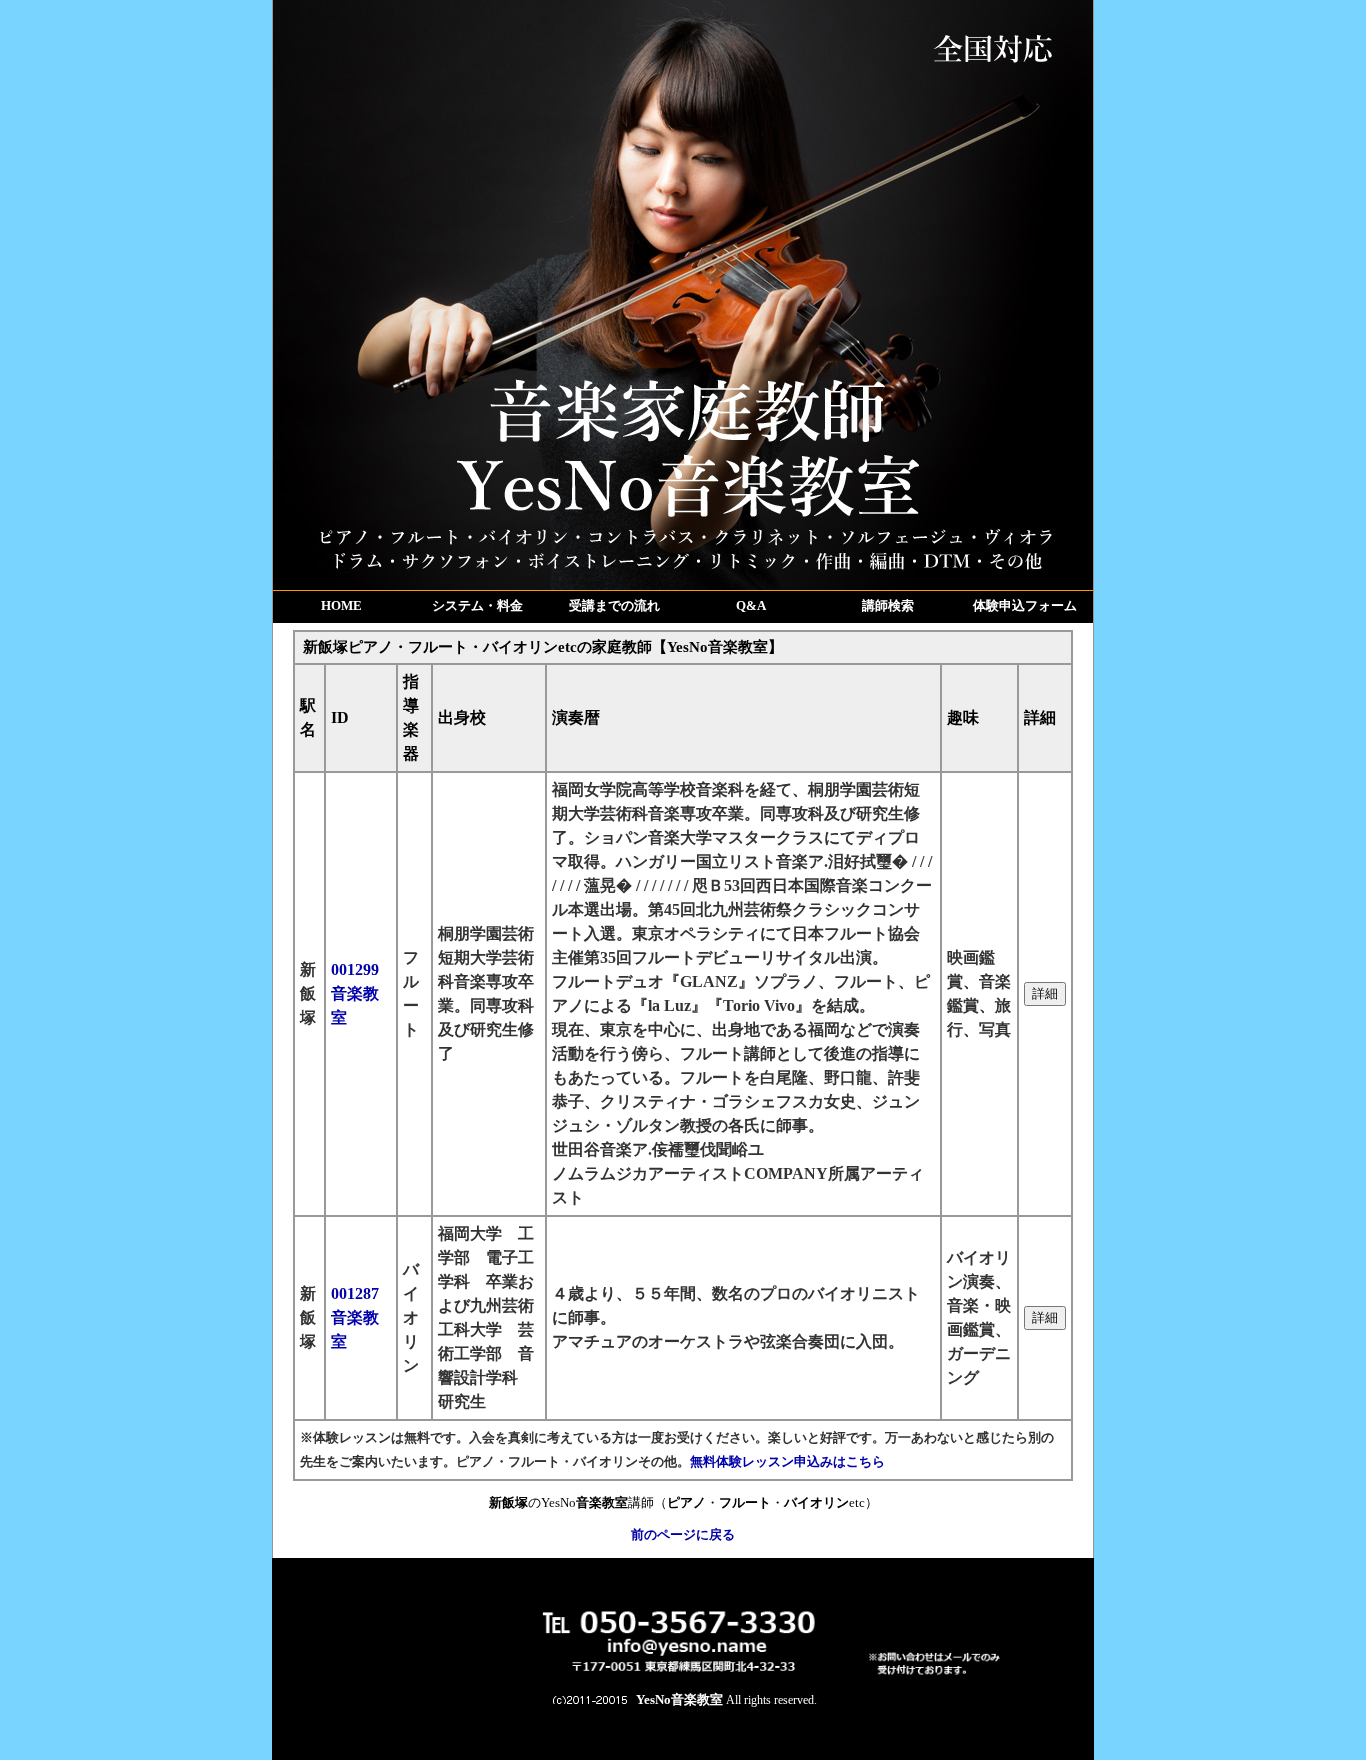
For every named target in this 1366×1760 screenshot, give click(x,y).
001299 (355, 993)
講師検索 (888, 605)
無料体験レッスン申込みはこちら (787, 1461)
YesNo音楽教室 (679, 1699)
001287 (355, 1317)
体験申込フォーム (1025, 605)
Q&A (751, 605)
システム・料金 (477, 605)
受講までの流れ (614, 605)
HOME (341, 605)
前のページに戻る (683, 1534)
